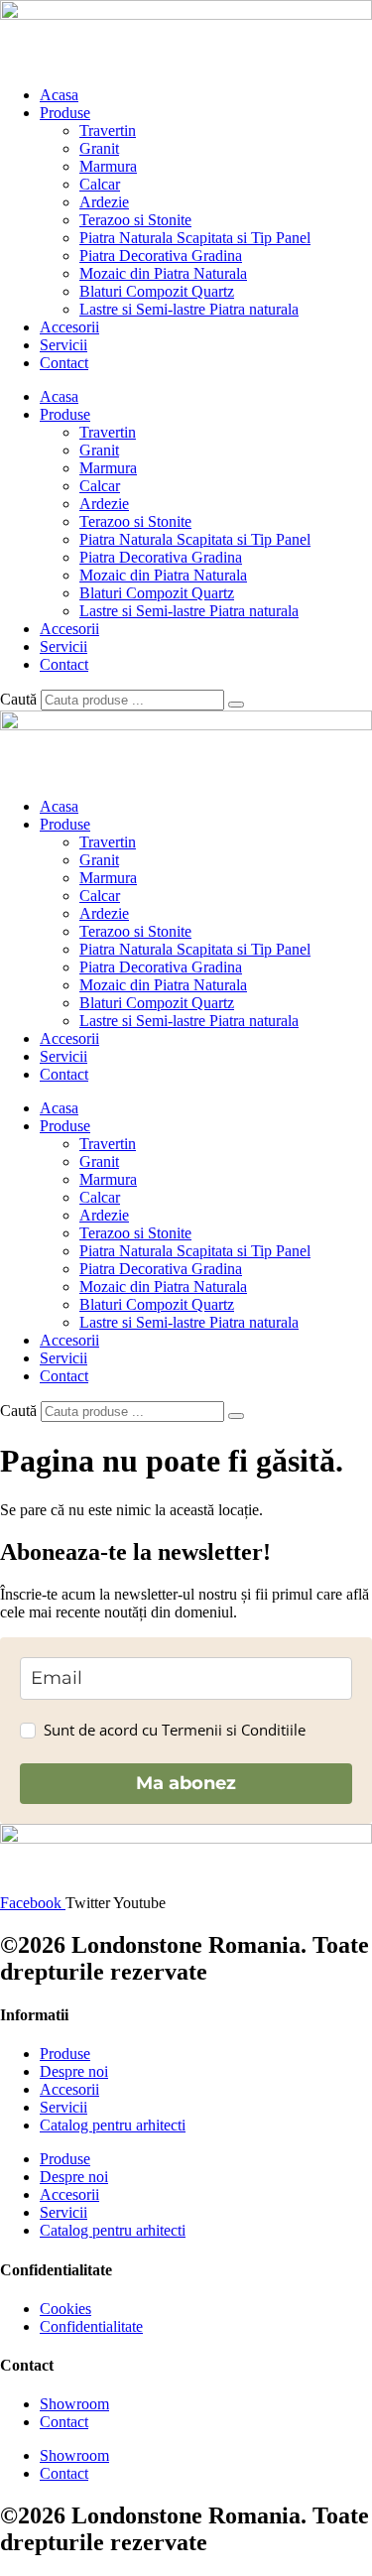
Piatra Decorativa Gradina (161, 256)
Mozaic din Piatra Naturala (163, 273)
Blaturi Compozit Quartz (157, 291)
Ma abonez (186, 1783)
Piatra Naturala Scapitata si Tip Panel (195, 238)
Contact (64, 363)
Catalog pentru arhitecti (113, 2125)
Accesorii (69, 327)
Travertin (108, 130)
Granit (99, 148)
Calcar (100, 184)
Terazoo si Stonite (135, 220)
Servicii (63, 345)
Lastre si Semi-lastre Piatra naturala (189, 309)
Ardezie (104, 202)
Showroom (74, 2404)
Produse (65, 113)
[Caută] (236, 705)
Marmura (108, 166)
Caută (18, 699)
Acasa (59, 95)
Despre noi (74, 2071)
